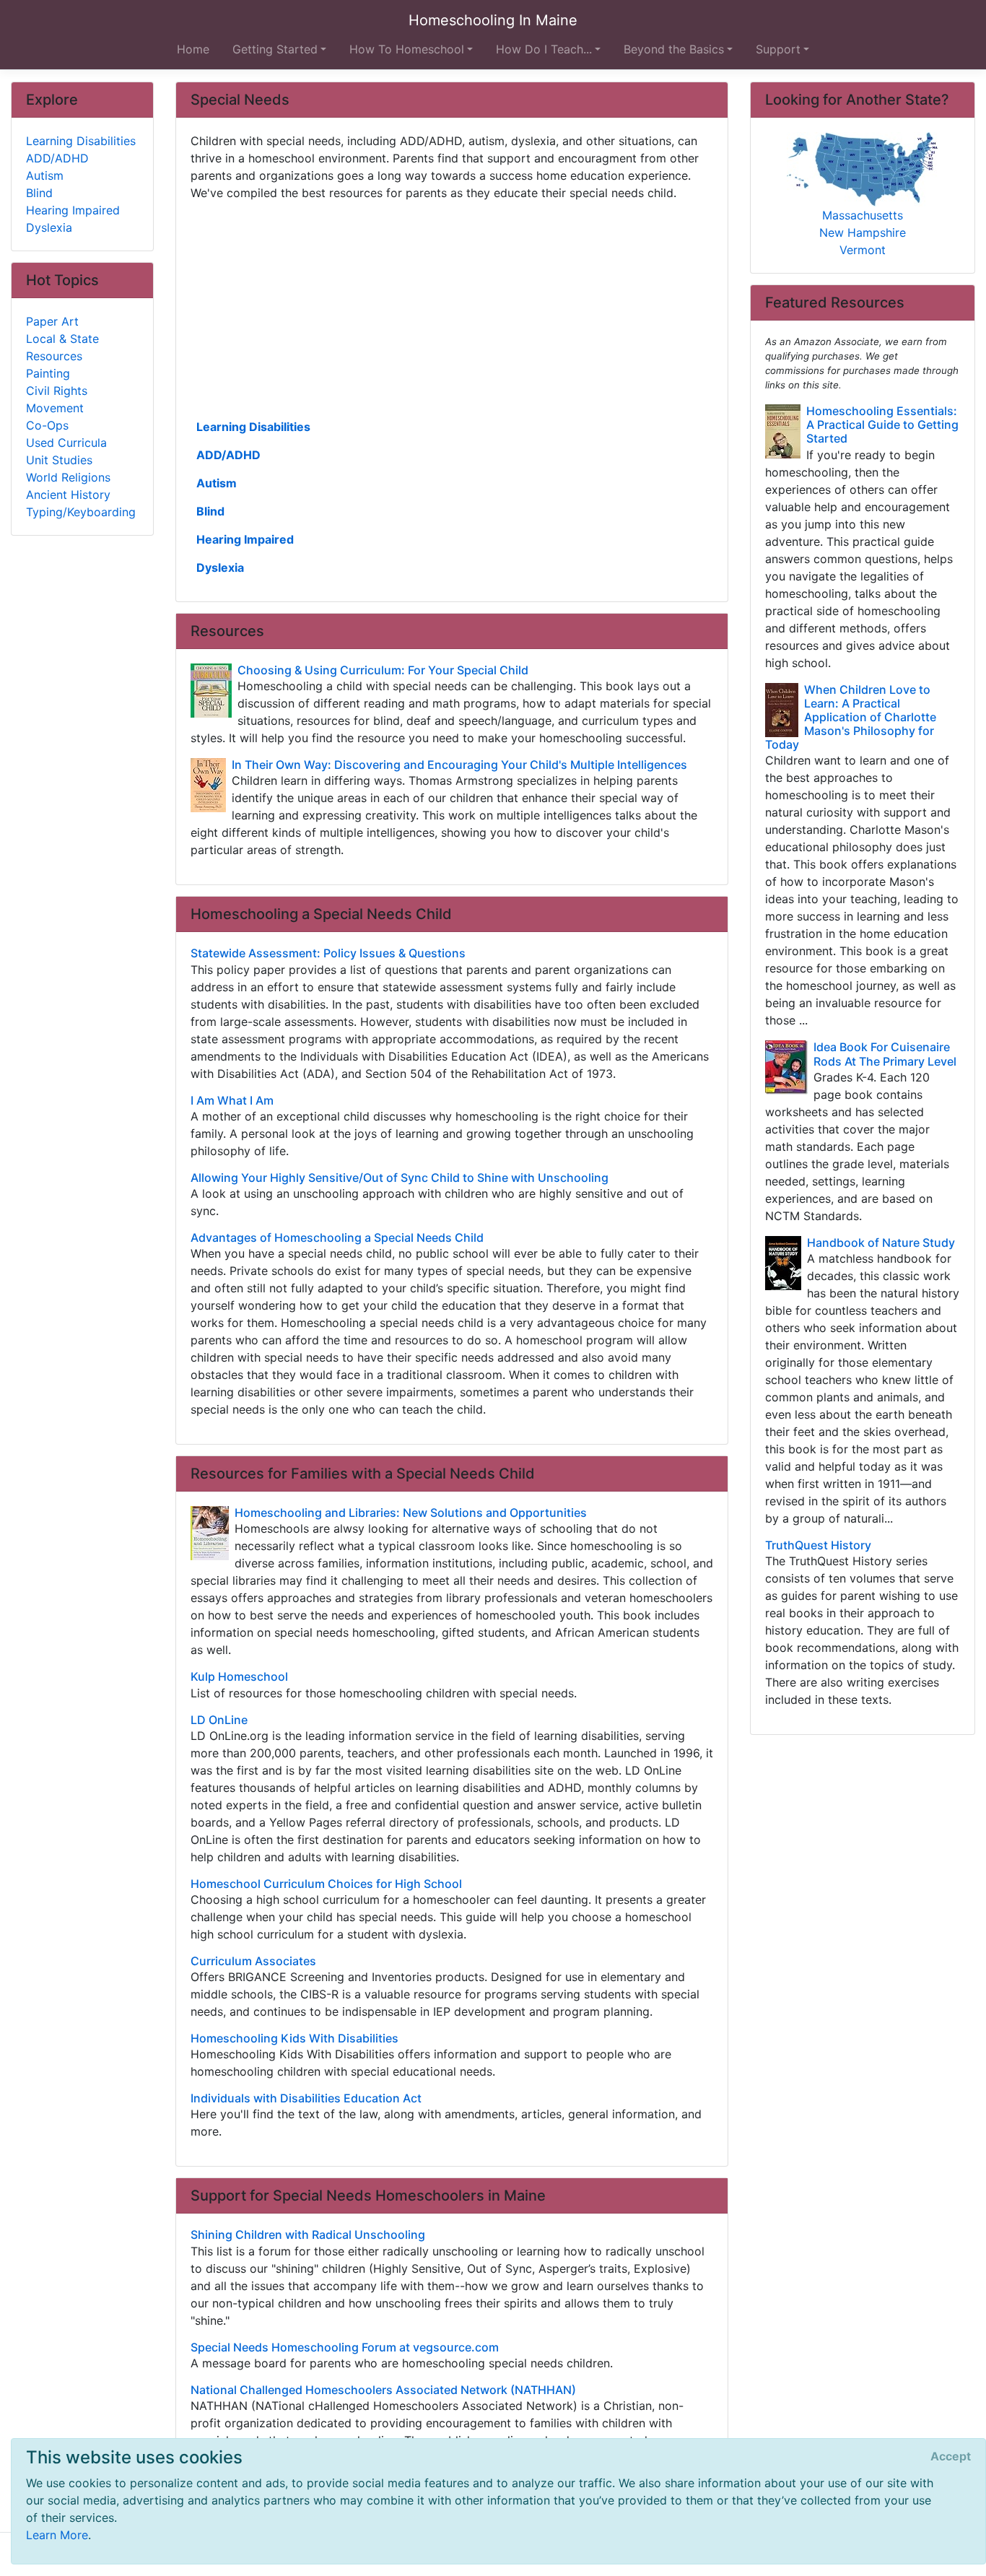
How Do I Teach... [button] (544, 49)
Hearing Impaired (245, 539)
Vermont (863, 250)
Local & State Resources (62, 347)
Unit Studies (59, 460)
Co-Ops (47, 425)
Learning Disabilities (253, 427)
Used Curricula (66, 443)
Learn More (57, 2535)
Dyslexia (220, 567)
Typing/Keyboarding (81, 512)
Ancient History (68, 495)
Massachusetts (863, 215)
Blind (210, 511)
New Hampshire (863, 232)
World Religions (68, 477)
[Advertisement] (452, 308)
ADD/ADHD (228, 455)
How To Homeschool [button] (407, 49)
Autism (217, 483)
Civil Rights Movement (57, 399)
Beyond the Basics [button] (674, 49)
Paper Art (52, 321)
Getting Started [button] (275, 49)
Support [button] (778, 49)
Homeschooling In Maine (493, 20)
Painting (48, 373)
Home (193, 49)
